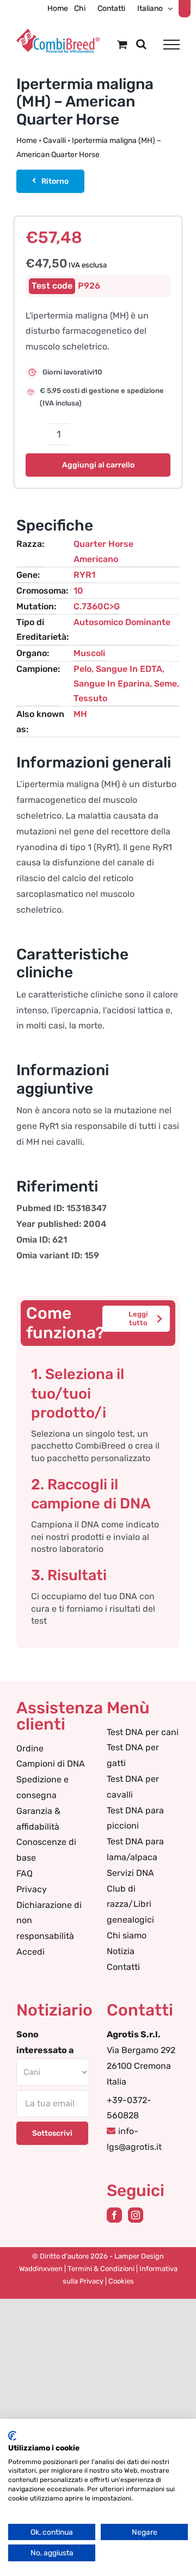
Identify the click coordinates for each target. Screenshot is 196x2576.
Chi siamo (127, 1935)
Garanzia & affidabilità (38, 1819)
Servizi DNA (130, 1873)
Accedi (30, 1952)
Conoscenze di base (46, 1850)
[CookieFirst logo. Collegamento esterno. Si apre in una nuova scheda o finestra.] (12, 2436)
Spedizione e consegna (42, 1787)
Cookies (121, 2281)
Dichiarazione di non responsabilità (49, 1921)
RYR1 (84, 575)
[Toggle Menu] (171, 45)
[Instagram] (136, 2215)
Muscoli (89, 653)
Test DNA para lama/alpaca (135, 1849)
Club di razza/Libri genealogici (130, 1904)
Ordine (30, 1748)
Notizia (121, 1951)
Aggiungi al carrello (98, 465)
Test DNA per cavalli (133, 1787)
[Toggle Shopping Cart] (122, 44)
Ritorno (55, 181)
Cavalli (54, 141)
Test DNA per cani (143, 1732)
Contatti (123, 1967)
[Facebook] (114, 2215)
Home (27, 141)
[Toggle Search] (141, 44)
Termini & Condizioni (101, 2269)
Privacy (32, 1889)
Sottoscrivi (52, 2133)
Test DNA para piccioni (135, 1818)
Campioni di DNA (51, 1764)
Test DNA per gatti (133, 1755)
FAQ (24, 1873)
